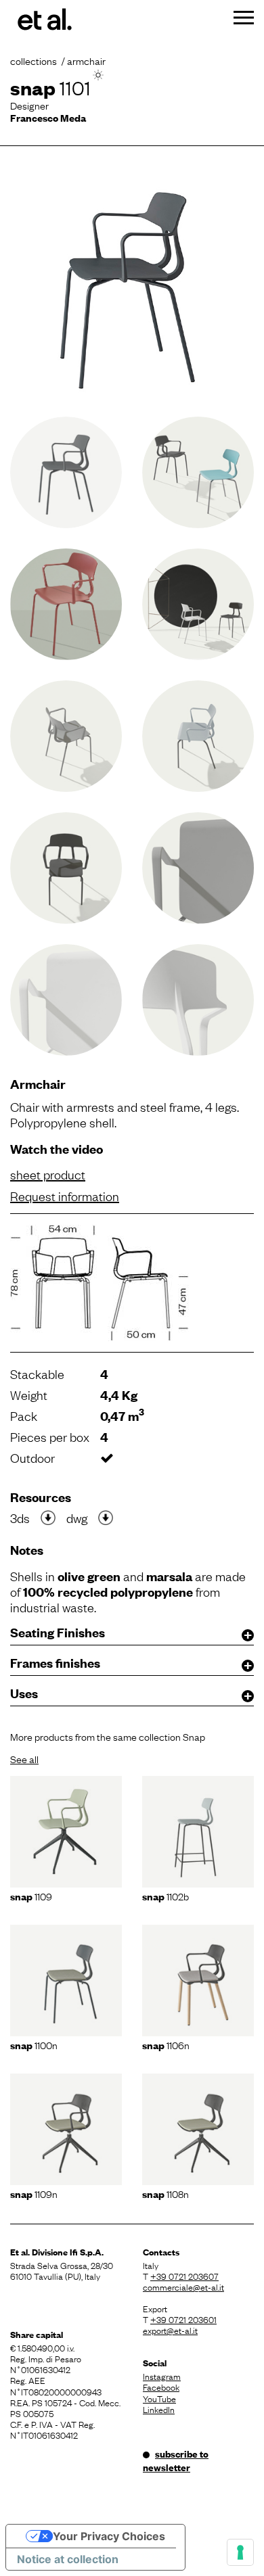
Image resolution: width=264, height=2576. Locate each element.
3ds (20, 1518)
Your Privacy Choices (109, 2536)
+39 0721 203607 (184, 2276)
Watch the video (57, 1149)
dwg (77, 1518)
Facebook (161, 2387)
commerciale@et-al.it (183, 2287)
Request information (65, 1196)
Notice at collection (68, 2559)
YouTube (159, 2398)
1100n (34, 2044)
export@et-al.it (170, 2330)
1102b (166, 1896)
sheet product (48, 1174)
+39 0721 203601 (183, 2319)
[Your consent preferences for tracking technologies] (240, 2552)
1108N (166, 2193)
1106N (166, 2044)
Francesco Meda (48, 117)
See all (24, 1758)
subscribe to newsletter (176, 2460)
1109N (34, 2193)
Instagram (162, 2376)
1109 (31, 1896)
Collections (34, 60)
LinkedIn (159, 2409)
